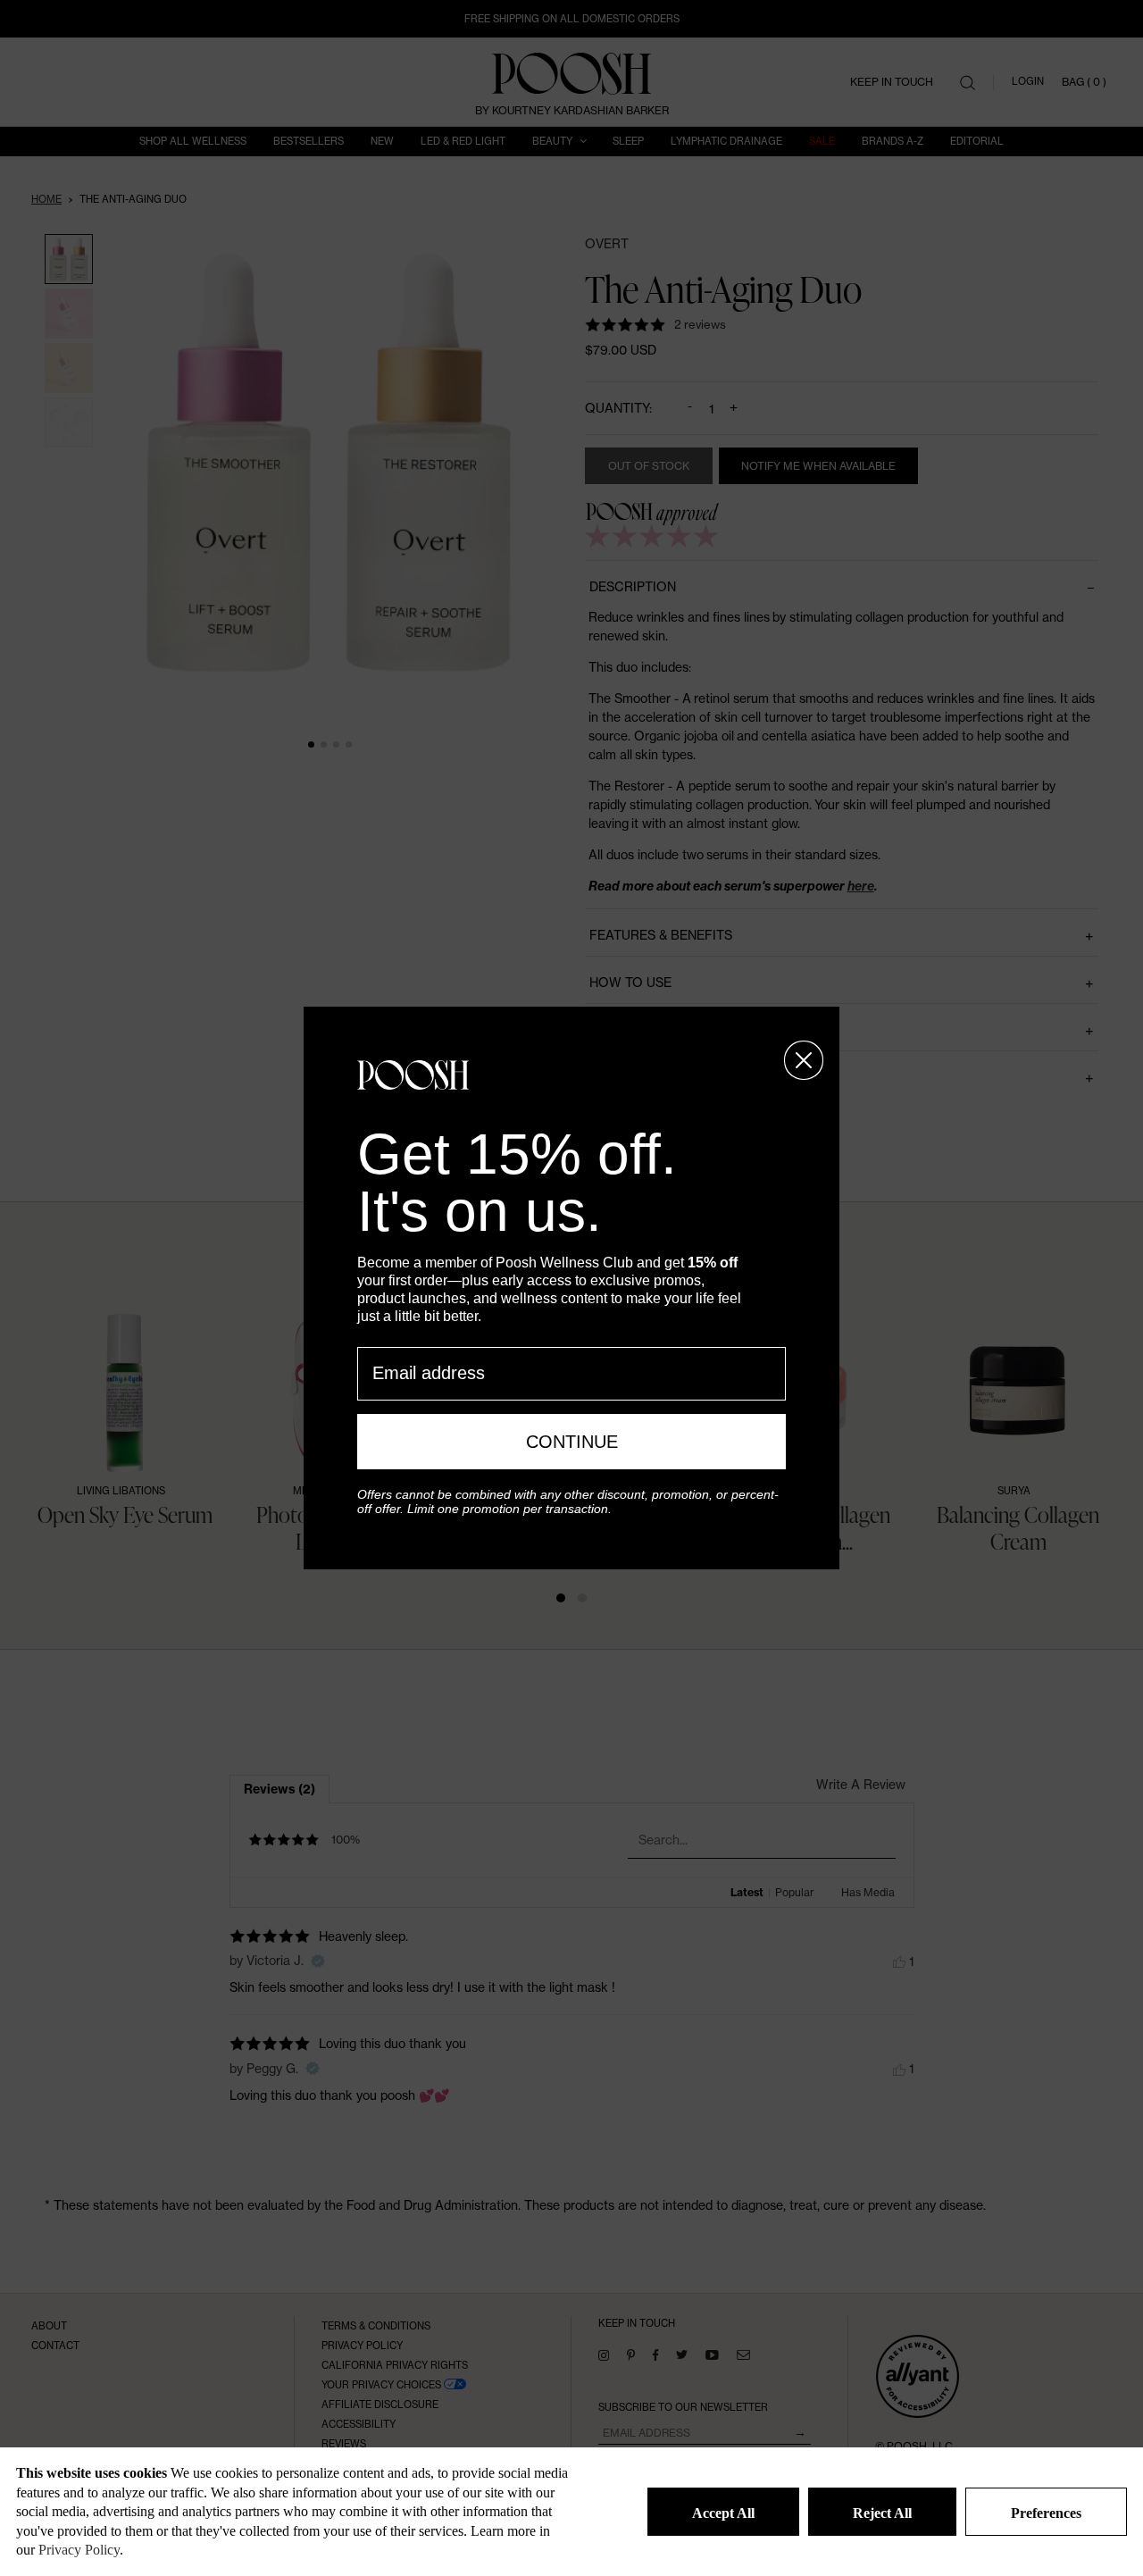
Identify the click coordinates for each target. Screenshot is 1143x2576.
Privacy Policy (79, 2550)
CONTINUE (572, 1442)
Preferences (1046, 2513)
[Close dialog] (804, 1060)
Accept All (723, 2513)
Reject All (882, 2513)
